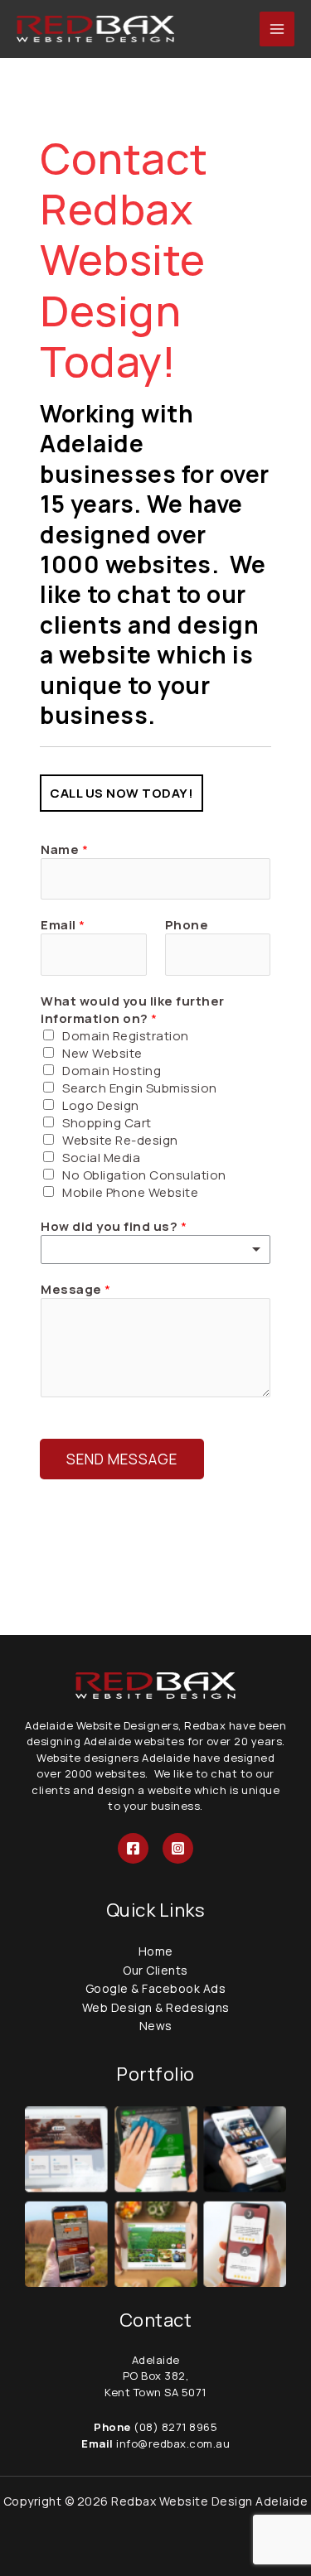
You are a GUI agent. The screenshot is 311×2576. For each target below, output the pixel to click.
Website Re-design (120, 1140)
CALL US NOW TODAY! (121, 793)
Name (64, 849)
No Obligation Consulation (144, 1175)
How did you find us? (114, 1226)
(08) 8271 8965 (175, 2427)
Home (156, 1951)
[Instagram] (178, 1848)
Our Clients (155, 1970)
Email (63, 925)
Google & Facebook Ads (156, 1988)
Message (76, 1289)
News (156, 2026)
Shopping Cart (107, 1123)
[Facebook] (133, 1848)
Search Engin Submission (140, 1088)
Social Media (101, 1158)
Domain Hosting (112, 1071)
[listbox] (155, 1249)
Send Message (122, 1459)
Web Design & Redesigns (156, 2007)
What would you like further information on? (133, 1010)
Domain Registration (126, 1036)
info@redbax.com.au (172, 2443)
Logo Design (101, 1105)
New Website (102, 1053)
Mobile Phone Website (130, 1192)
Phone (187, 925)
